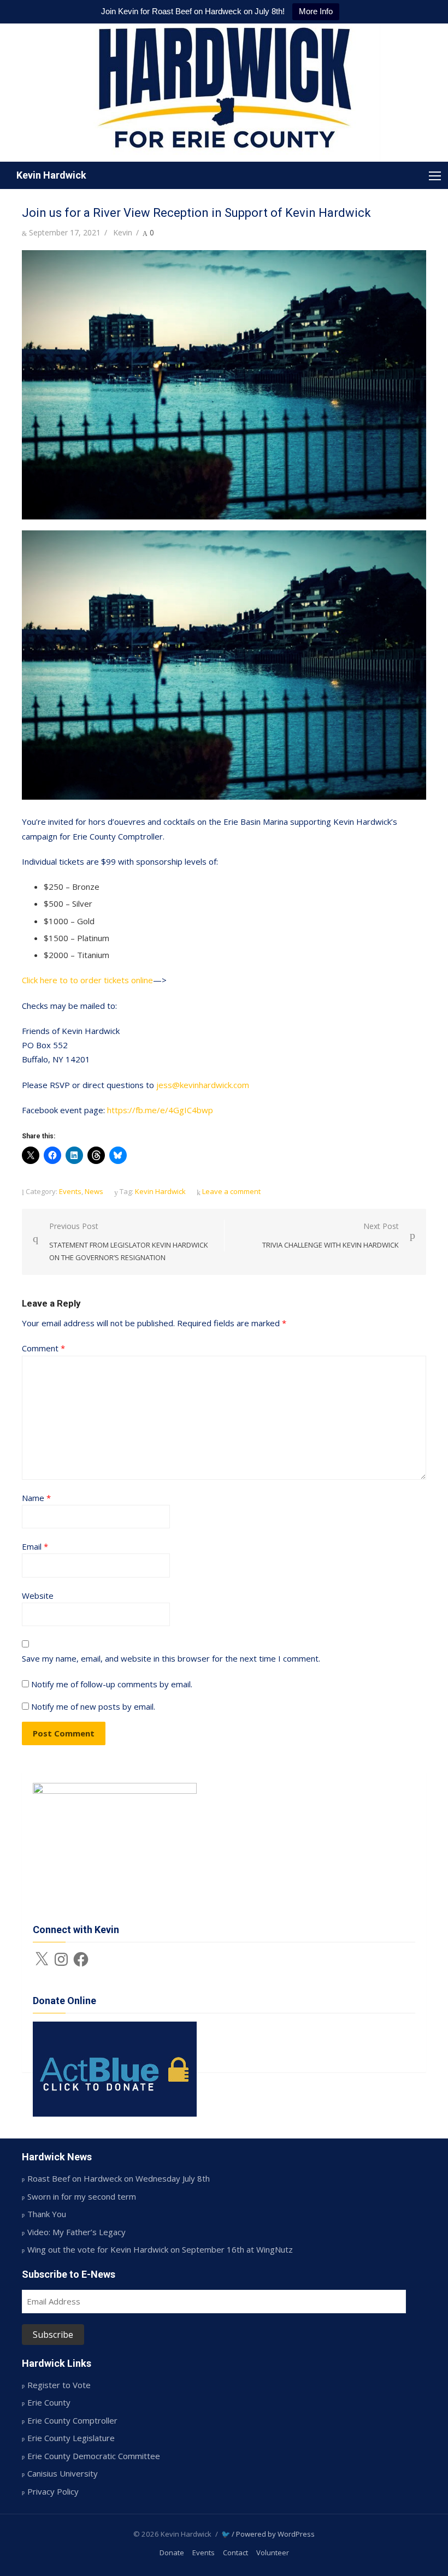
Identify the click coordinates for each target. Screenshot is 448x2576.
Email (35, 1546)
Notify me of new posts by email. (93, 1706)
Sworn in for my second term (82, 2196)
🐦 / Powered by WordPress (268, 2534)
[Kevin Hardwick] (224, 93)
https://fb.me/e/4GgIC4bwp (160, 1110)
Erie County (49, 2402)
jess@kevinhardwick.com (203, 1085)
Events (70, 1191)
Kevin (123, 232)
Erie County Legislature (71, 2438)
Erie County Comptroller (72, 2420)
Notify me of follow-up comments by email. (112, 1684)
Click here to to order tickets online (87, 980)
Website (38, 1596)
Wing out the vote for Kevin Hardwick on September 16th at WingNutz (160, 2249)
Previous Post (129, 1241)
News (94, 1191)
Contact (235, 2553)
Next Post (331, 1235)
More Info (316, 11)
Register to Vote (59, 2385)
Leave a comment (231, 1191)
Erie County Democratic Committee (94, 2456)
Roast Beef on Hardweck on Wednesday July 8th (119, 2178)
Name (36, 1498)
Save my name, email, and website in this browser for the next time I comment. (171, 1658)
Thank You (47, 2214)
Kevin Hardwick (51, 175)
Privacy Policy (53, 2491)
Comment (43, 1348)
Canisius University (63, 2473)
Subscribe (53, 2335)
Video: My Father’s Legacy (76, 2232)
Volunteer (273, 2553)
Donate (172, 2553)
